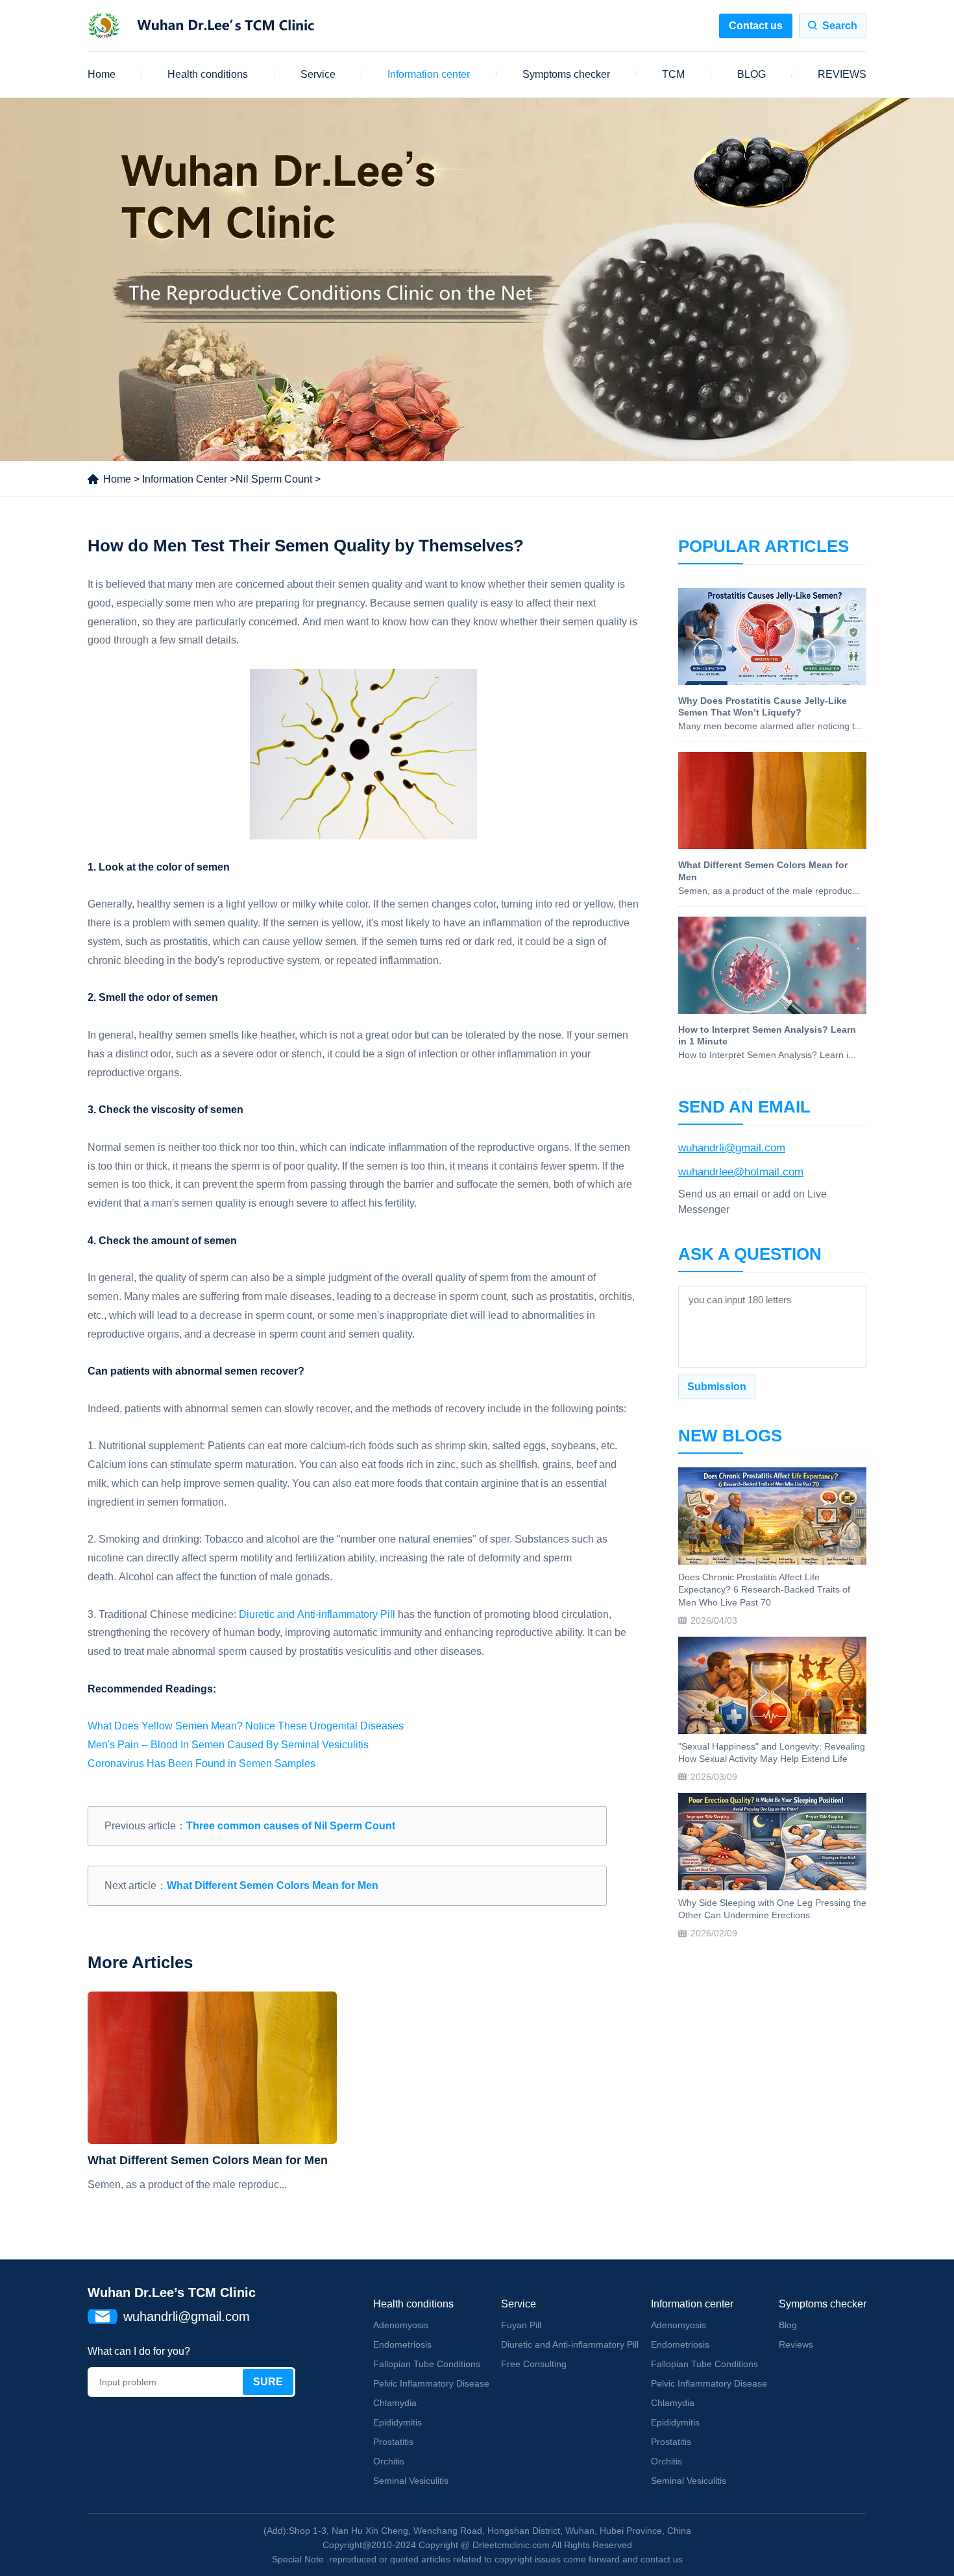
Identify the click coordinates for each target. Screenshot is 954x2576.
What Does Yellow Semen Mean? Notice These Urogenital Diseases (246, 1726)
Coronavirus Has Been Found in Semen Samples (202, 1763)
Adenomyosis (401, 2325)
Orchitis (389, 2461)
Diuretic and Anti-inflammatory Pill (317, 1614)
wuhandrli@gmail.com (732, 1148)
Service (318, 74)
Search (840, 26)
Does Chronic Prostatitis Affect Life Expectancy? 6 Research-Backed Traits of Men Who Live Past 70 (764, 1590)
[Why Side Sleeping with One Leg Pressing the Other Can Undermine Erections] (772, 1842)
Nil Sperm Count (274, 479)
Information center (429, 74)
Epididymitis (397, 2422)
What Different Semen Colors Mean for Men (273, 1885)
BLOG (752, 74)
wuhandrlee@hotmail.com (741, 1172)
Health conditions (208, 74)
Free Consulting (534, 2364)
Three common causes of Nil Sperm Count (291, 1826)
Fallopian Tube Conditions (427, 2364)
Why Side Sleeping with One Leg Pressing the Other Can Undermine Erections (772, 1909)
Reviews (796, 2344)
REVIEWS (842, 74)
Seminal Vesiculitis (411, 2481)
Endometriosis (402, 2344)
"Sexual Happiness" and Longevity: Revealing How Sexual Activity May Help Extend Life (772, 1753)
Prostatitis (393, 2442)
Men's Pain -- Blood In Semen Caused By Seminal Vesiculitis (228, 1745)
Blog (788, 2325)
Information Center (185, 479)
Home (102, 74)
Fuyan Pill (521, 2325)
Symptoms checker (566, 74)
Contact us (756, 26)
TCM (673, 74)
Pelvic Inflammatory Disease (431, 2383)
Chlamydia (395, 2403)
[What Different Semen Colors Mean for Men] (212, 2068)
